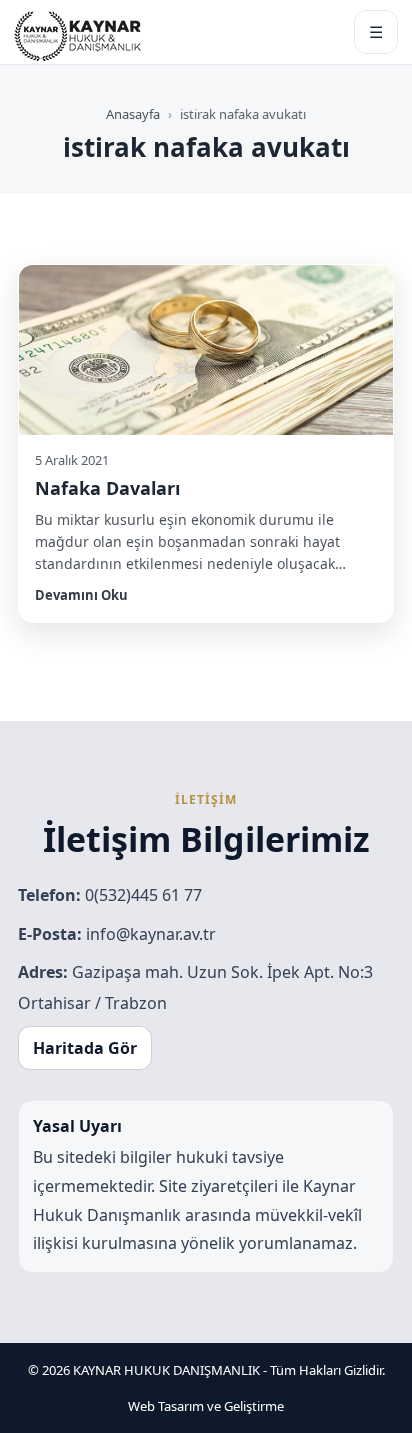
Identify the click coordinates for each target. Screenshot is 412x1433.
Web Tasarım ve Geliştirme (206, 1406)
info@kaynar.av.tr (151, 934)
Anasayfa (133, 114)
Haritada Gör (85, 1048)
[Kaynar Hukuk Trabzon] (77, 32)
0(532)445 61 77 (143, 895)
